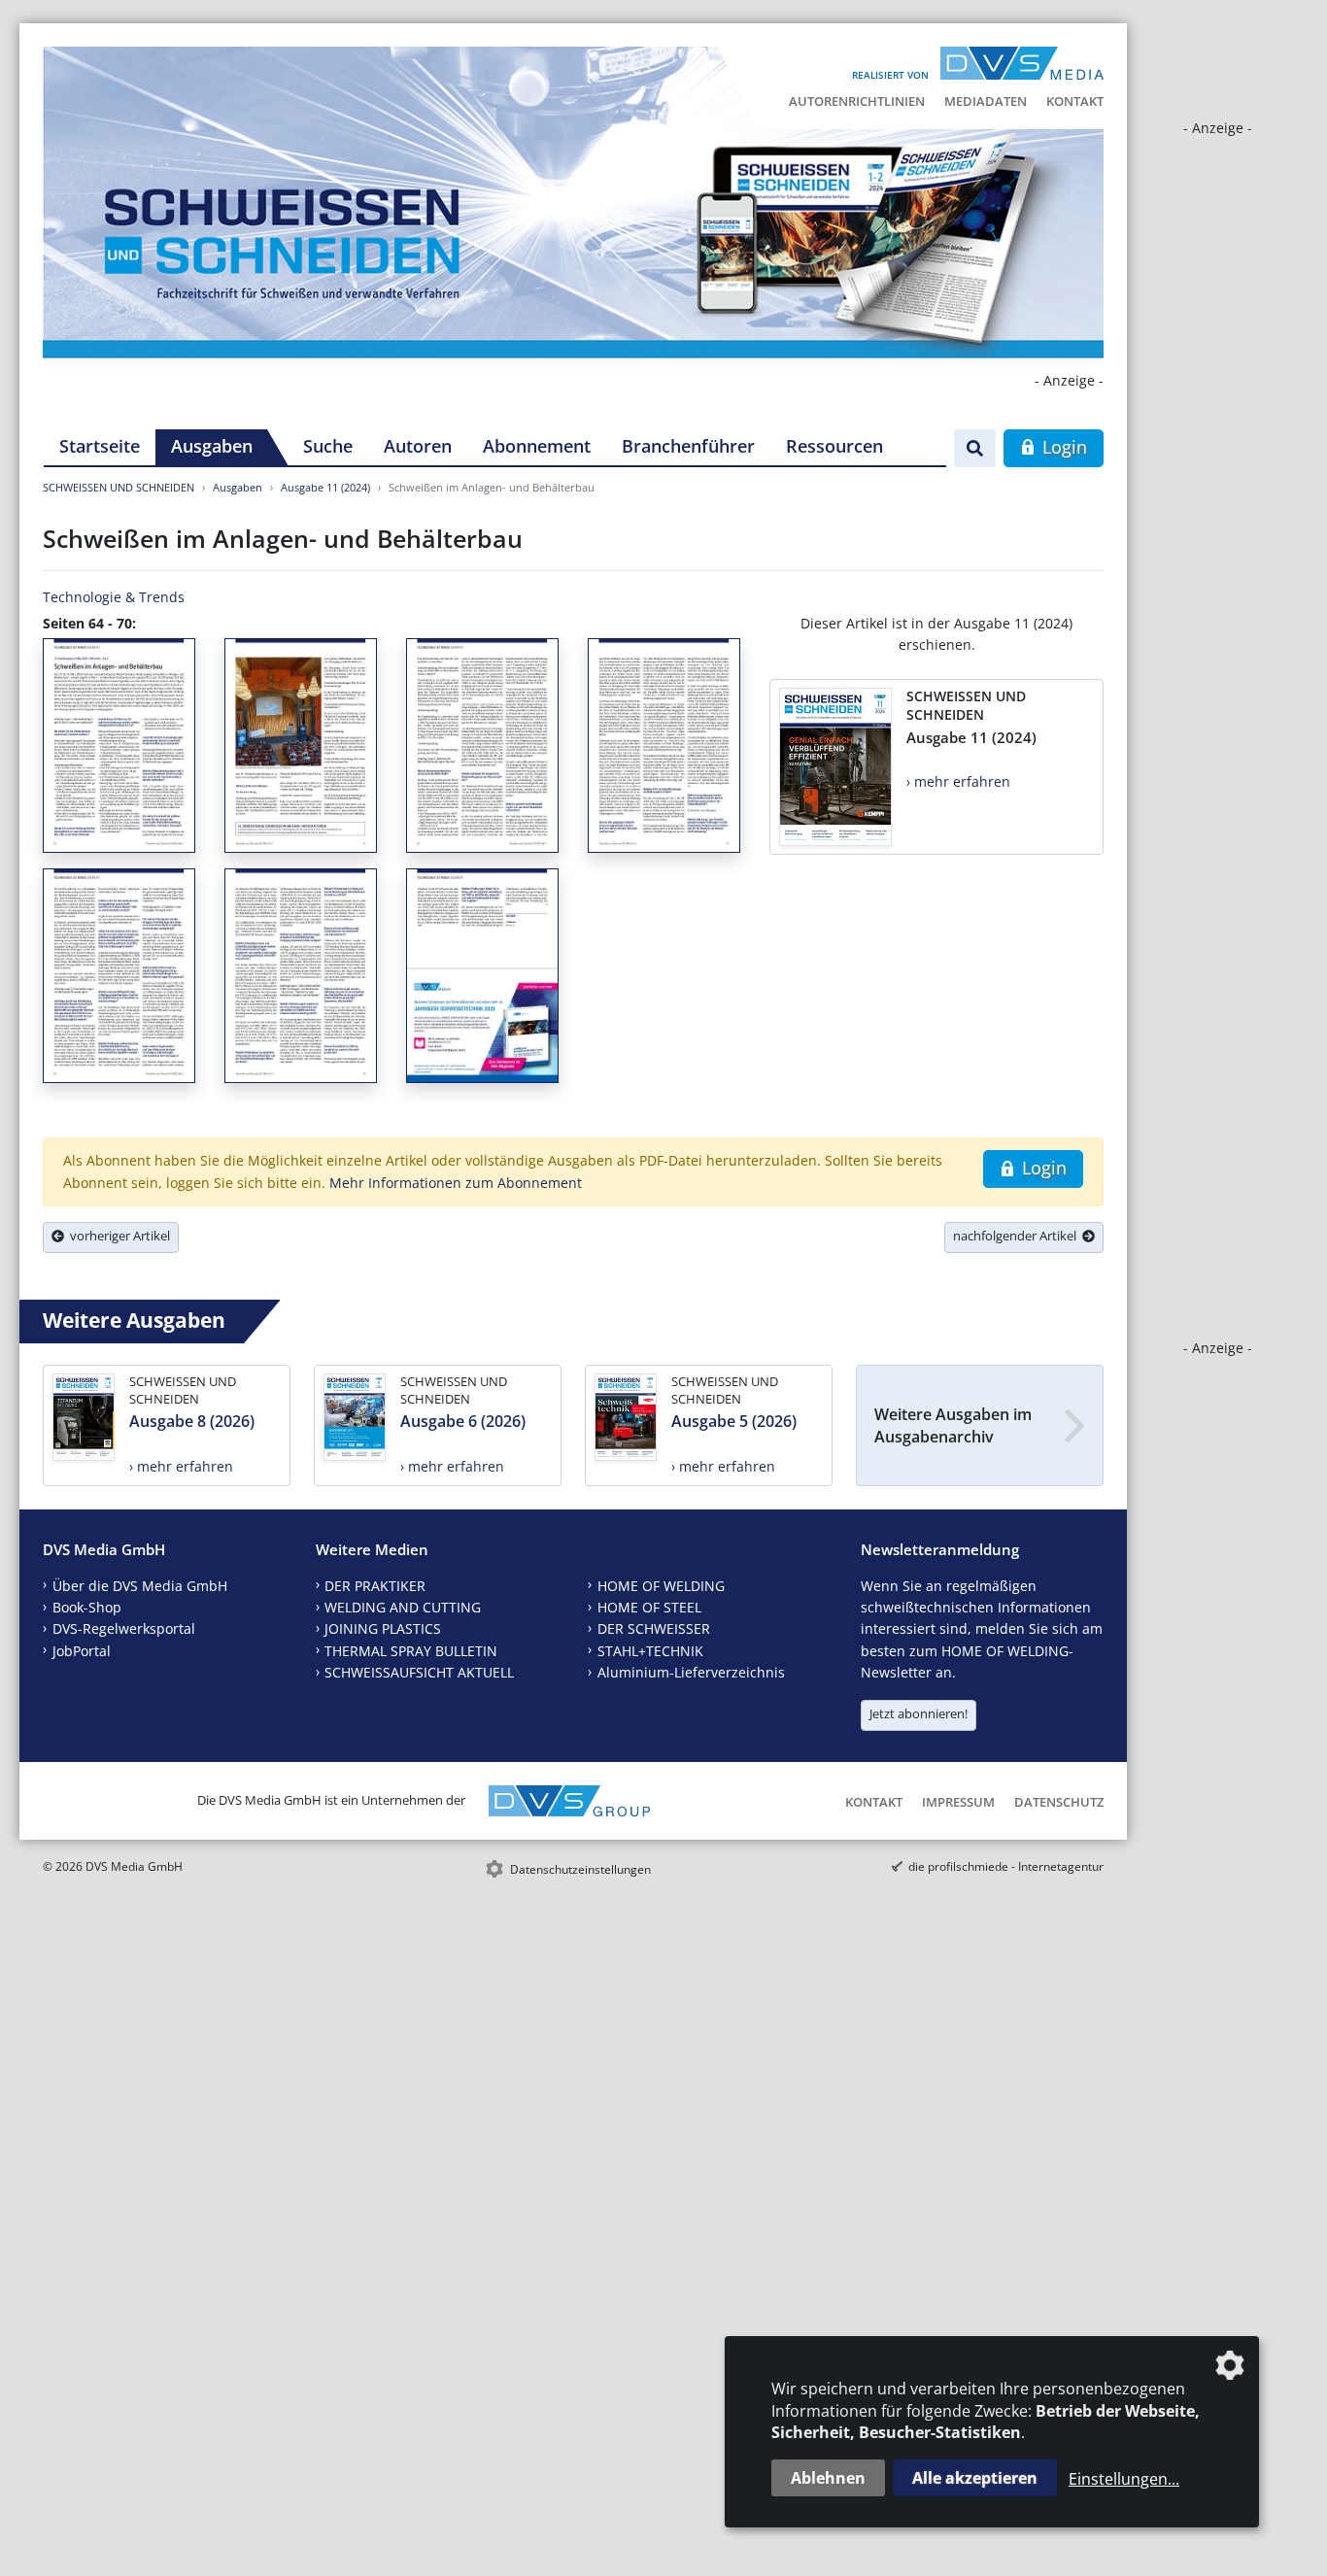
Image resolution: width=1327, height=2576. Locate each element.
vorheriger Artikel (117, 1236)
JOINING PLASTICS (383, 1628)
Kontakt (1075, 101)
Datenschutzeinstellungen (580, 1869)
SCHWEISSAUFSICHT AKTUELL (419, 1672)
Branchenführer (688, 446)
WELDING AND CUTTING (403, 1607)
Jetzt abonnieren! (919, 1713)
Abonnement (537, 446)
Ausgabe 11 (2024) (325, 487)
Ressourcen (834, 446)
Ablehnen (828, 2478)
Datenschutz (1059, 1802)
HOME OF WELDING (661, 1586)
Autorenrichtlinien (857, 101)
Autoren (418, 446)
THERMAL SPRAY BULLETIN (411, 1651)
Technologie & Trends (114, 597)
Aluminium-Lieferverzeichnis (691, 1672)
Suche (328, 446)
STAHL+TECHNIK (650, 1651)
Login (1062, 447)
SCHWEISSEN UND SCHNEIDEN (119, 487)
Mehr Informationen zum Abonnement (456, 1183)
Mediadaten (986, 101)
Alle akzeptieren (975, 2478)
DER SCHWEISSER (654, 1628)
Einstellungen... (1124, 2479)
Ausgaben (212, 446)
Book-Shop (87, 1607)
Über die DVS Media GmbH (140, 1586)
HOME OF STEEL (649, 1607)
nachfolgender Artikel (1018, 1236)
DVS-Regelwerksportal (124, 1628)
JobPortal (82, 1651)
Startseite (100, 446)
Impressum (958, 1802)
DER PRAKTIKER (375, 1586)
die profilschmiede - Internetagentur (1006, 1866)
